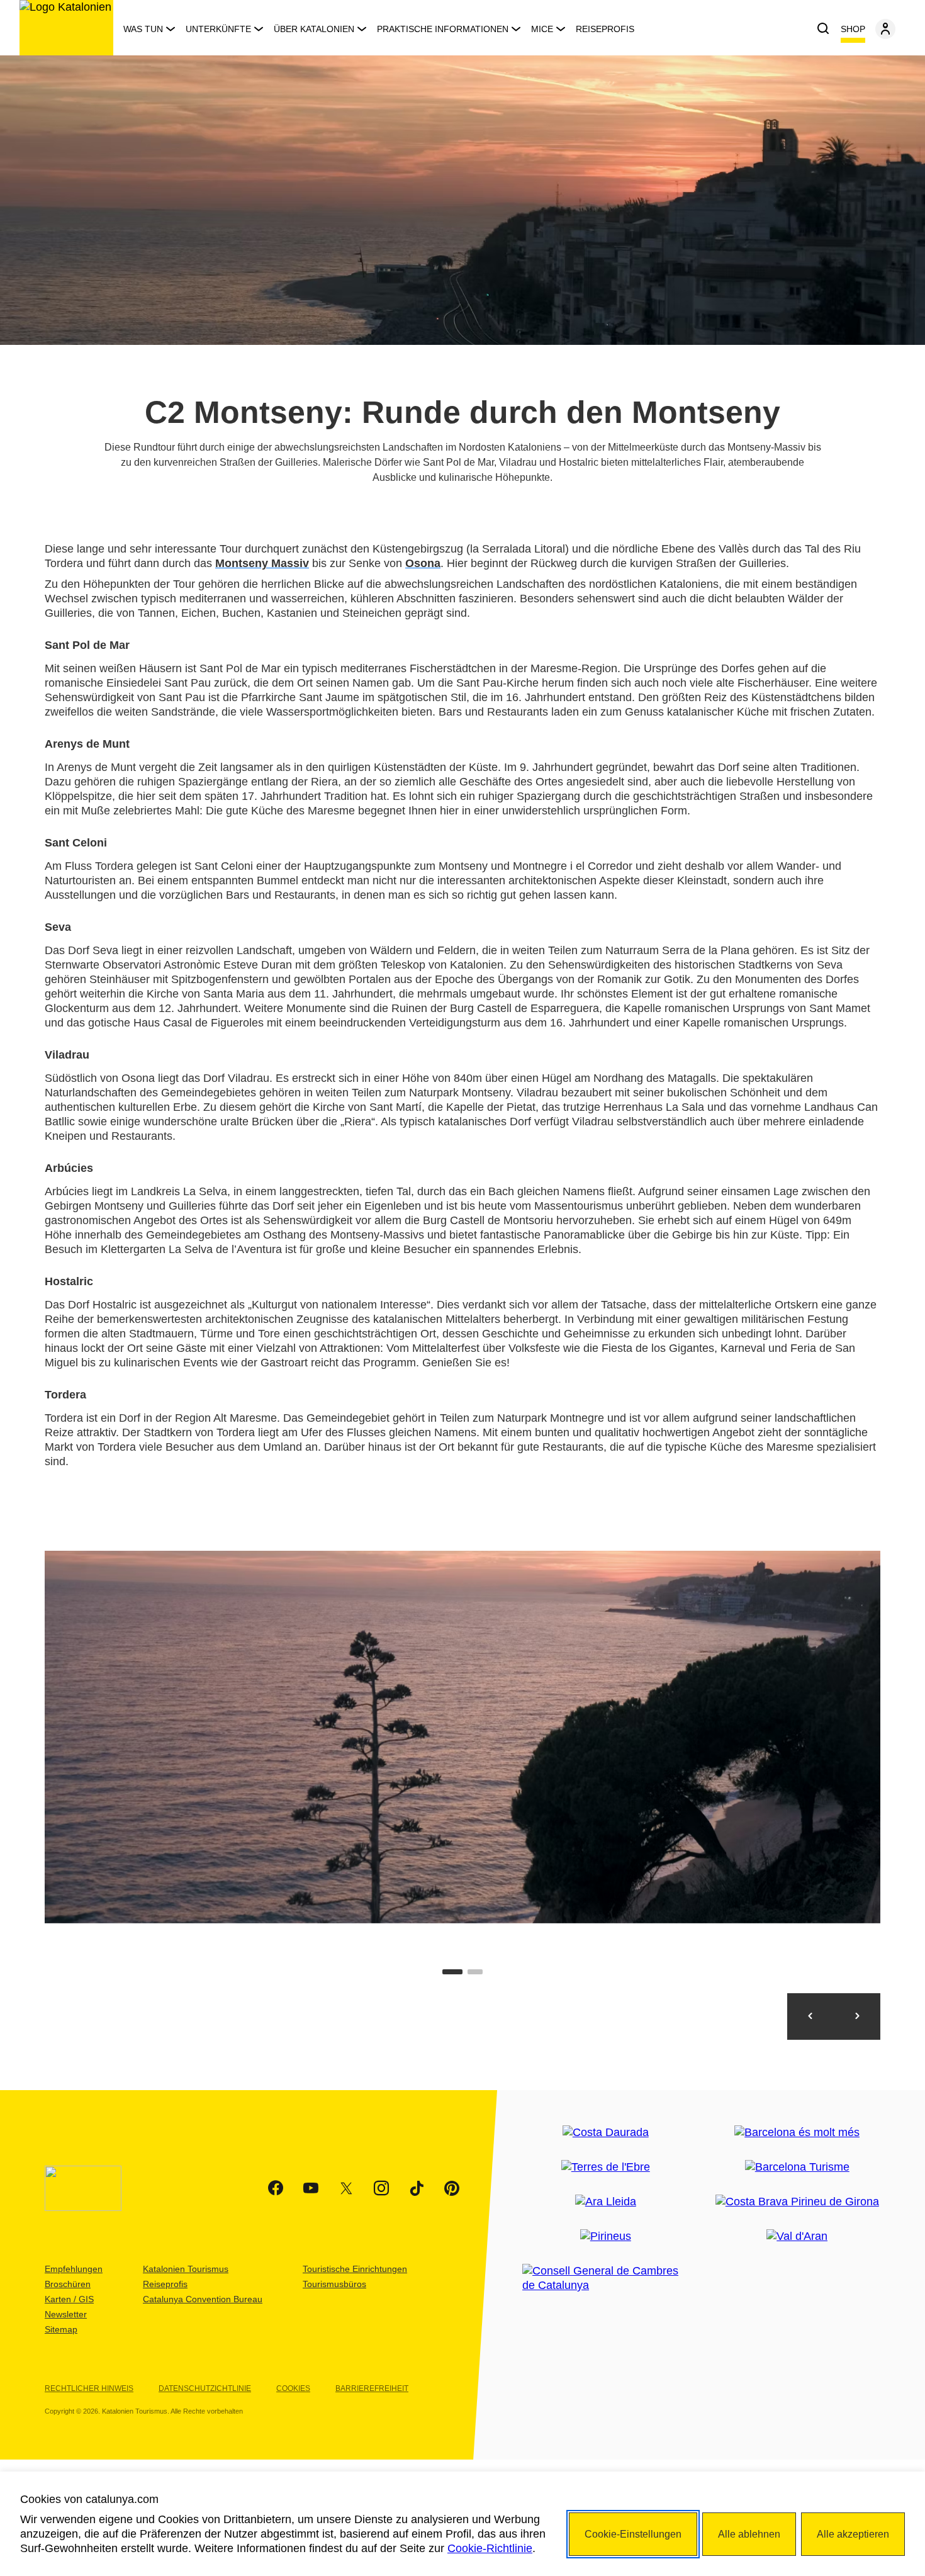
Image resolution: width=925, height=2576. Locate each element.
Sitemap (61, 2329)
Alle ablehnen (749, 2534)
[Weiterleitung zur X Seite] (346, 2188)
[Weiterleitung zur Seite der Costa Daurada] (606, 2133)
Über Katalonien (314, 29)
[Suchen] (823, 29)
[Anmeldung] (885, 29)
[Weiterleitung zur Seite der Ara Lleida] (606, 2202)
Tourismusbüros (334, 2284)
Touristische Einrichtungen (355, 2269)
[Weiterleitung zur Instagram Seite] (381, 2188)
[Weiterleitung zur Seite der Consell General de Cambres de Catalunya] (605, 2278)
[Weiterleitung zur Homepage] (66, 28)
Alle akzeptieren (853, 2534)
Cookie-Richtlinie (490, 2548)
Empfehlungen (74, 2269)
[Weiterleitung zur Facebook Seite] (276, 2188)
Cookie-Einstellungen (633, 2534)
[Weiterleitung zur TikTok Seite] (417, 2188)
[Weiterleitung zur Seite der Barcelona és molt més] (797, 2133)
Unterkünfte (218, 29)
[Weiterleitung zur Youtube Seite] (311, 2188)
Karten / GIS (69, 2299)
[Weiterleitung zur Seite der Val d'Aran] (797, 2236)
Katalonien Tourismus (186, 2269)
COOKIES (293, 2388)
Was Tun (143, 29)
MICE (542, 29)
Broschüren (68, 2284)
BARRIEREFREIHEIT (372, 2388)
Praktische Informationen (443, 29)
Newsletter (66, 2314)
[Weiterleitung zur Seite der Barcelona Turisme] (797, 2167)
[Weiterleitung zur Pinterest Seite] (452, 2188)
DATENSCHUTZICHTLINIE (205, 2388)
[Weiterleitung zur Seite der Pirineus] (606, 2236)
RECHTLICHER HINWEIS (89, 2388)
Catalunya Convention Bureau (203, 2299)
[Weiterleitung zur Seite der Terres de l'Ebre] (606, 2167)
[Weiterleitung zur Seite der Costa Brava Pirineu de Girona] (797, 2202)
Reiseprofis (605, 29)
